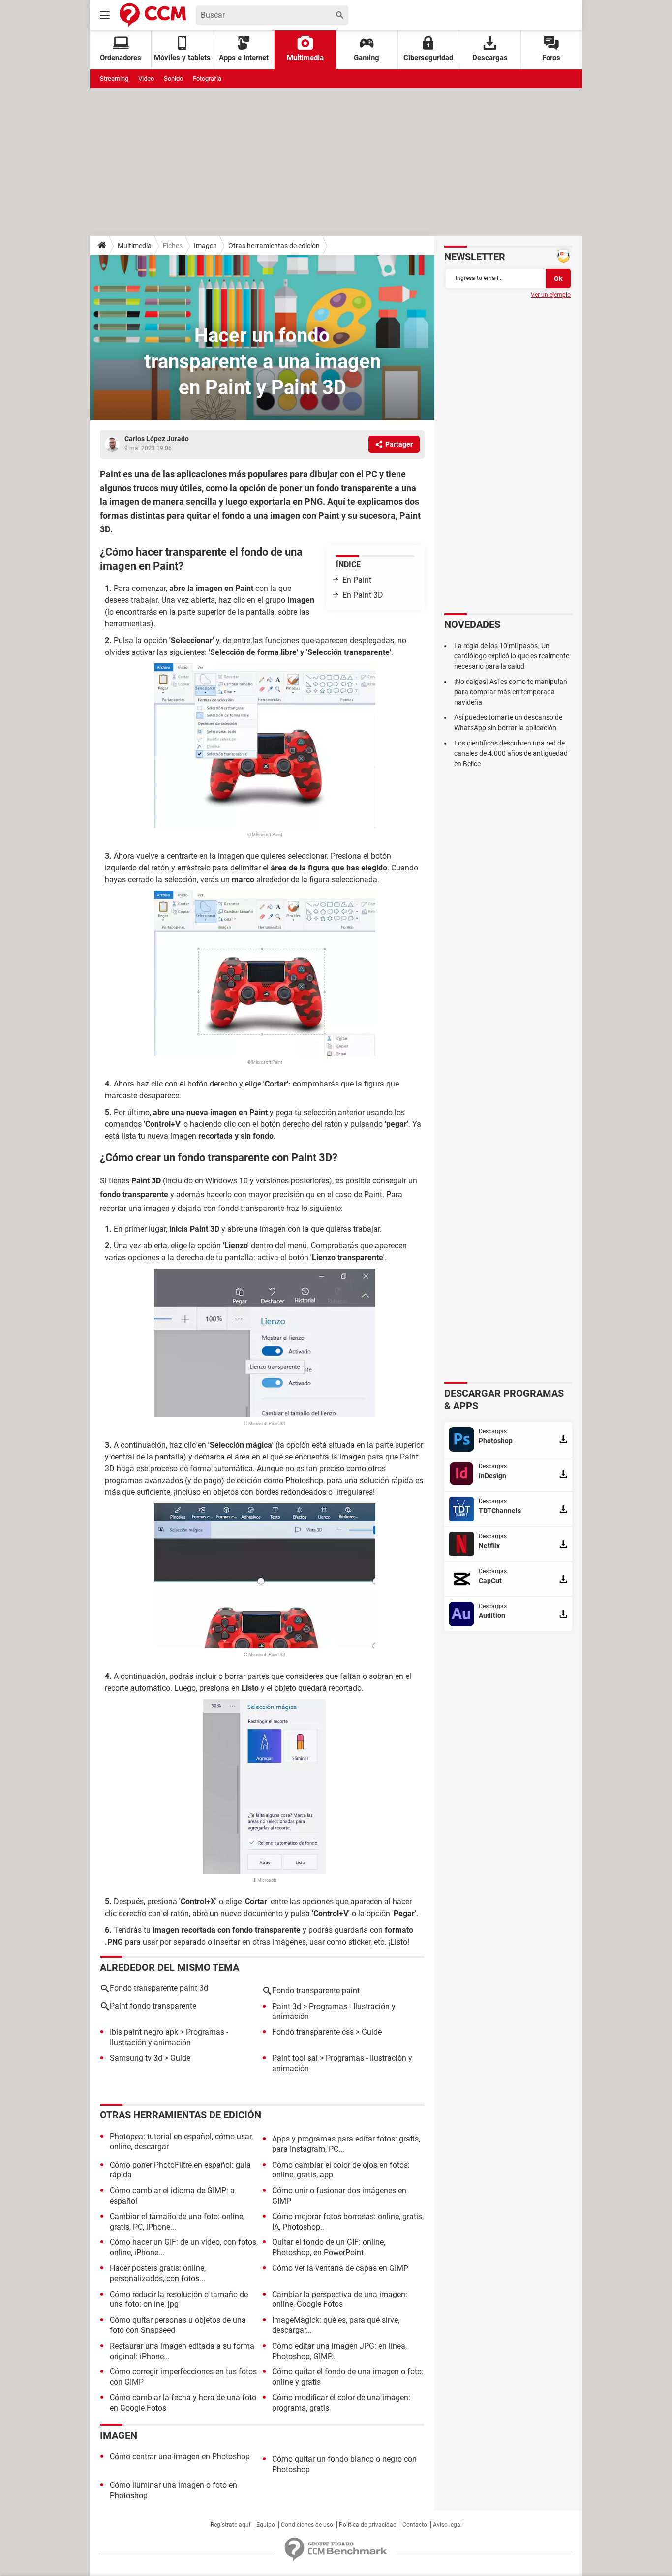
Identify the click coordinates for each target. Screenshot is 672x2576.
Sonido (173, 78)
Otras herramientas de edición (274, 246)
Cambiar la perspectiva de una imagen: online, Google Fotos (340, 2299)
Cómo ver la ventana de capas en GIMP (340, 2268)
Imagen (205, 246)
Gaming (367, 58)
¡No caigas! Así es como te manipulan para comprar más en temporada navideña (511, 692)
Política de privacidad (368, 2525)
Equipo (266, 2525)
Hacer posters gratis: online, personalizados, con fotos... (158, 2273)
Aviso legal (447, 2525)
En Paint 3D (363, 595)
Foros (551, 58)
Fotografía (207, 78)
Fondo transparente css (313, 2032)
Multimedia (305, 58)
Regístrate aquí (230, 2525)
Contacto (415, 2525)
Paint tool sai (295, 2058)
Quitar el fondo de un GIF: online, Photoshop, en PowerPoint (329, 2247)
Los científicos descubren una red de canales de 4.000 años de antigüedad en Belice (511, 753)
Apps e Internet (244, 58)
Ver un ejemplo (551, 295)
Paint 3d (287, 2006)
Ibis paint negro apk (144, 2032)
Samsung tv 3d (136, 2058)
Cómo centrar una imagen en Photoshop (180, 2457)
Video (146, 78)
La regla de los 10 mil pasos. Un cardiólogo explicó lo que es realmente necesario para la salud (512, 656)
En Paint (357, 580)
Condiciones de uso (307, 2525)
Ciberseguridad (428, 58)
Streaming (114, 78)
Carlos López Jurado (157, 439)
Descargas (490, 58)
